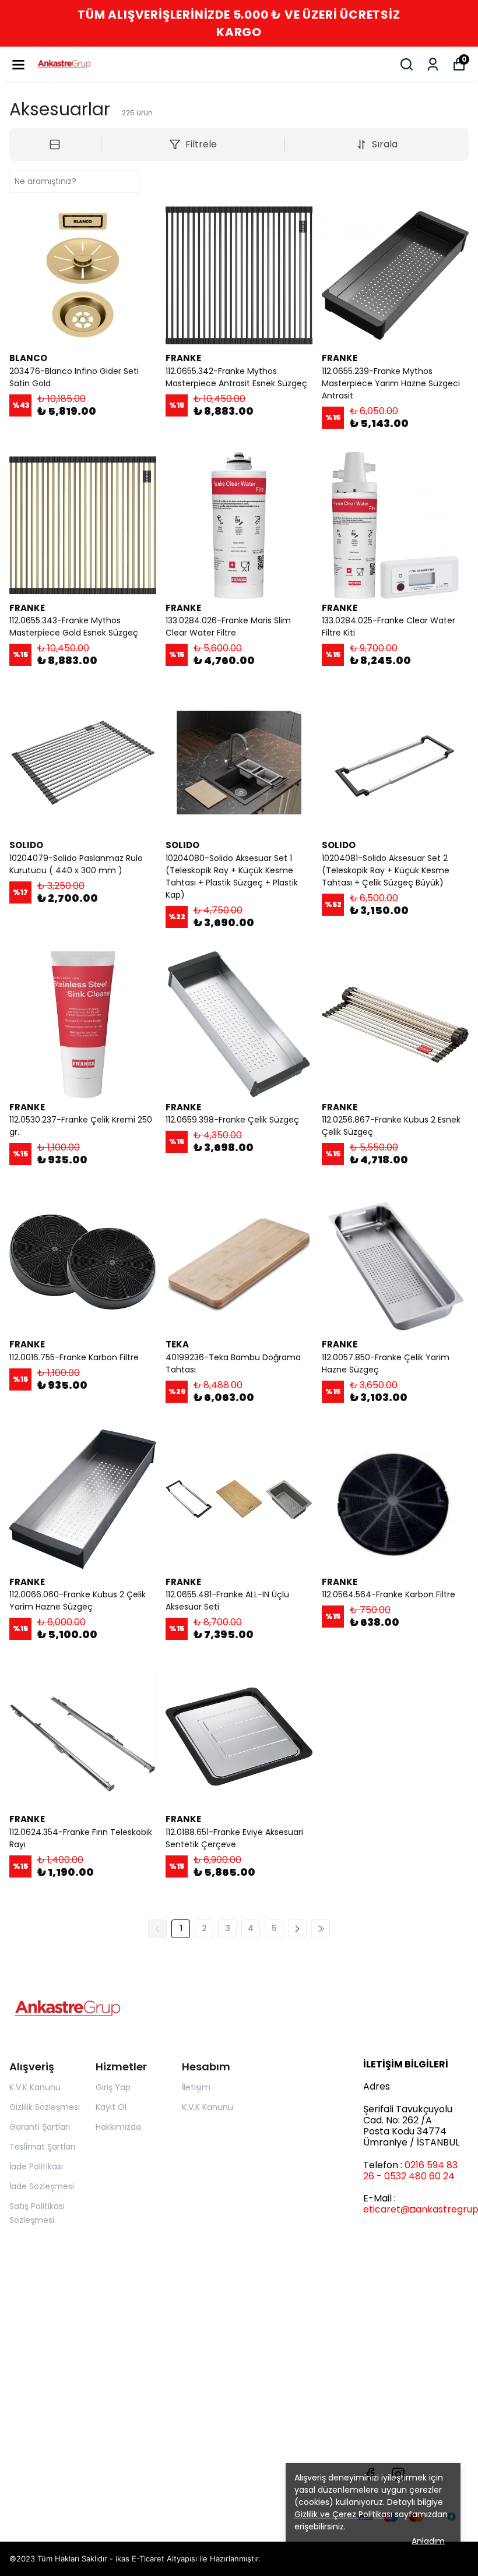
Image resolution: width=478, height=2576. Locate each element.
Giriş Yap (113, 2087)
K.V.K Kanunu (35, 2087)
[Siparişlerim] (433, 64)
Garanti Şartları (40, 2127)
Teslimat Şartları (42, 2147)
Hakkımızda (118, 2127)
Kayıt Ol (111, 2107)
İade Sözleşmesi (42, 2186)
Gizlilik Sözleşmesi (45, 2107)
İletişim (196, 2087)
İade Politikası (36, 2166)
